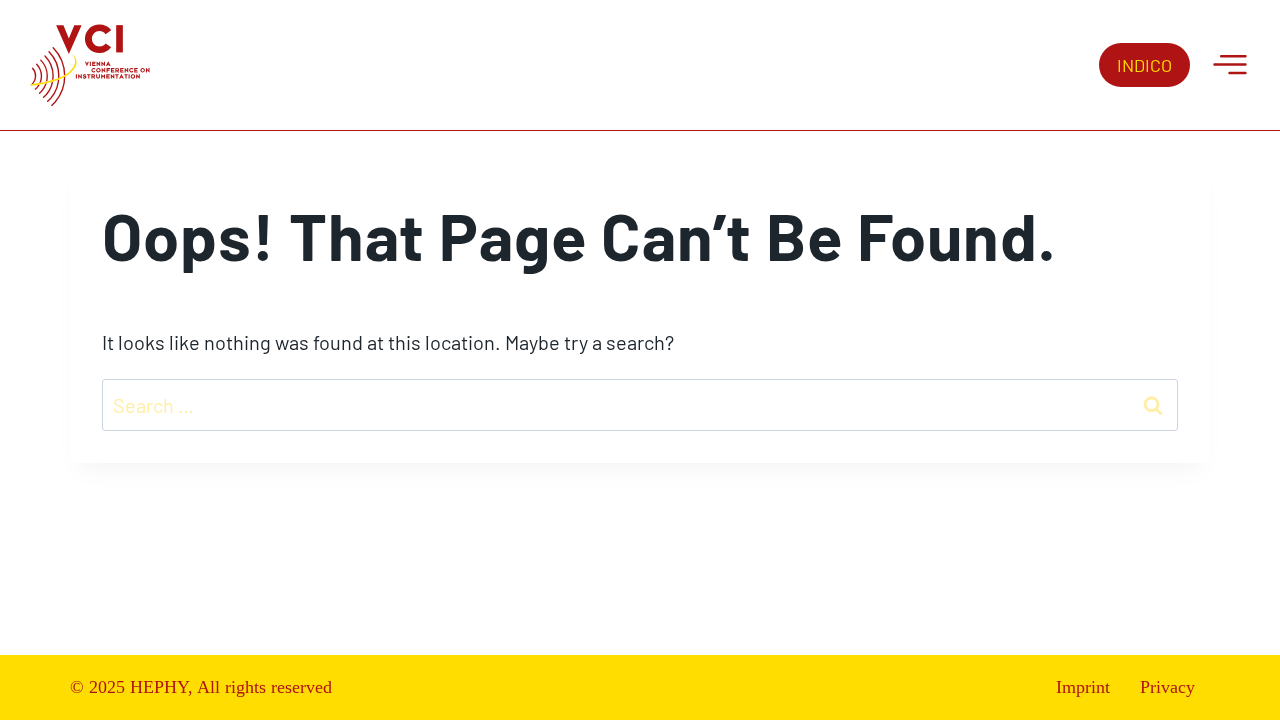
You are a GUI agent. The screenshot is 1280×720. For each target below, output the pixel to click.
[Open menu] (1230, 65)
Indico (1144, 65)
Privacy (1167, 687)
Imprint (1083, 687)
